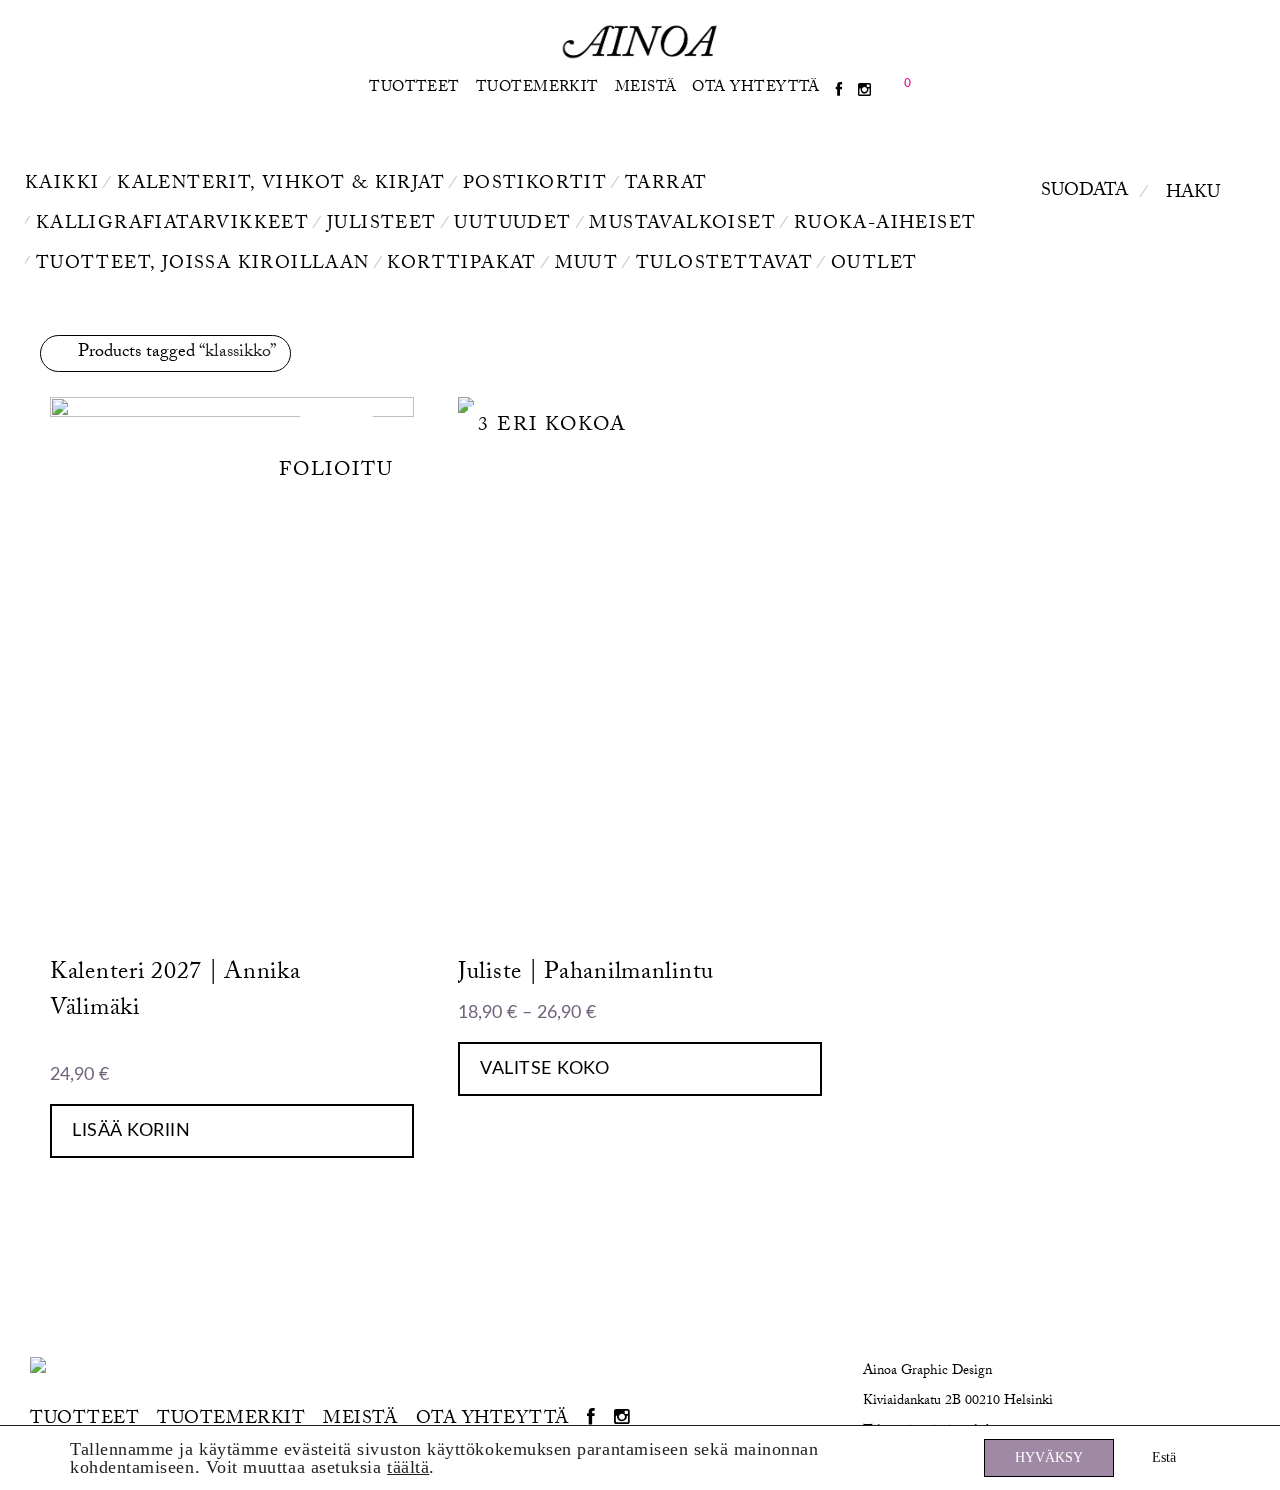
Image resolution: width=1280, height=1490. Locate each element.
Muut (587, 265)
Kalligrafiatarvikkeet (172, 225)
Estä (1164, 1457)
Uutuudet (512, 225)
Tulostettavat (724, 265)
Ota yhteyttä (755, 89)
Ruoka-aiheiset (885, 225)
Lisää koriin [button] (131, 1131)
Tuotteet (414, 89)
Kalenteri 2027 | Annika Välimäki (175, 992)
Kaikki (62, 185)
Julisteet (382, 225)
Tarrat (666, 185)
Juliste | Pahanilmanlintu (586, 974)
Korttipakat (461, 265)
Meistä (646, 89)
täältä (408, 1467)
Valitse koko (544, 1069)
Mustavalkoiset (682, 225)
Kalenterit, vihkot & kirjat (281, 185)
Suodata (1084, 192)
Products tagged (177, 353)
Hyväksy (1049, 1457)
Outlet (874, 265)
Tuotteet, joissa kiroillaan (203, 265)
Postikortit (535, 185)
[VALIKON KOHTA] (839, 91)
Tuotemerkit (537, 89)
